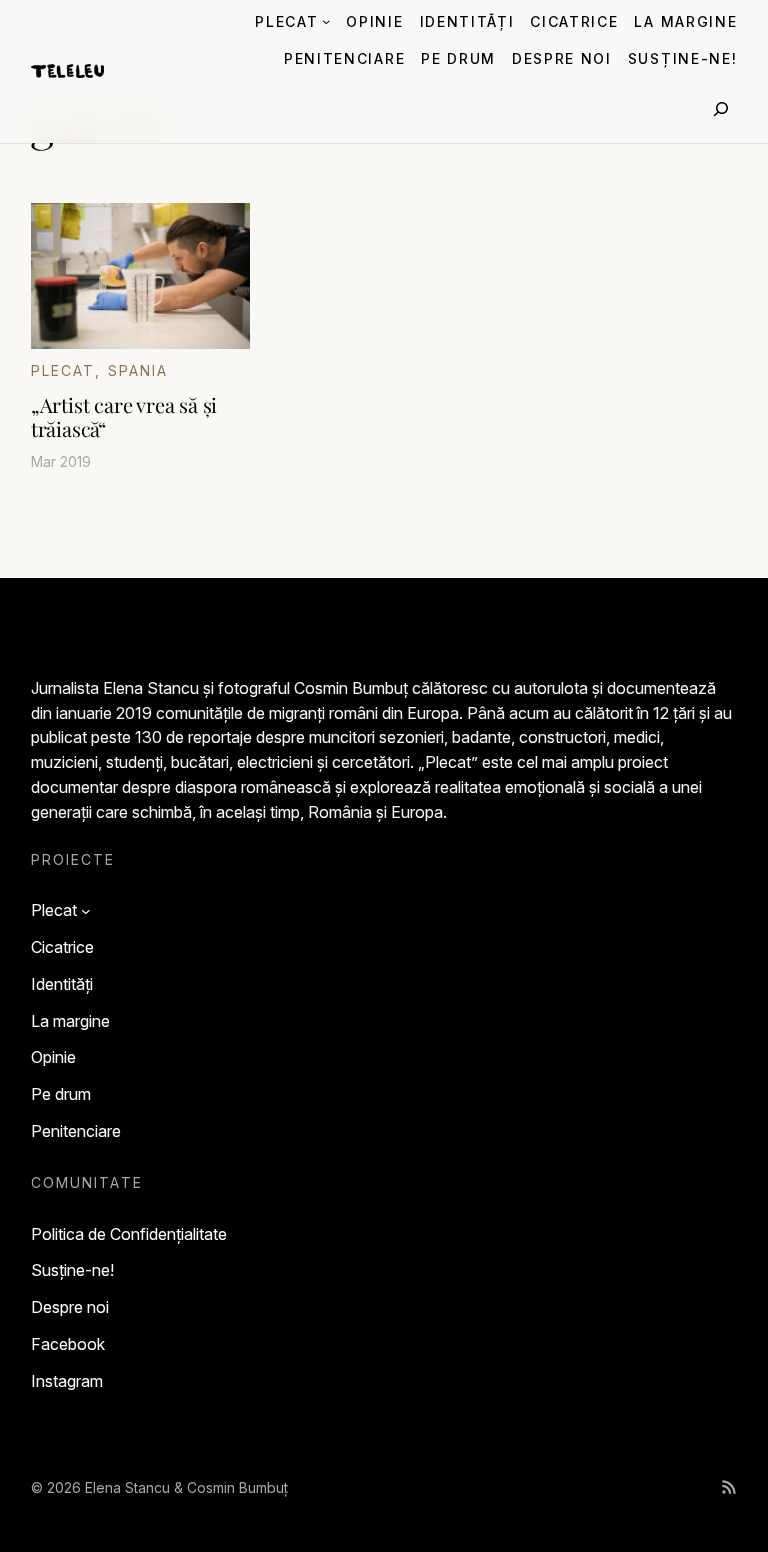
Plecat (63, 370)
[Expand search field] (721, 109)
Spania (138, 370)
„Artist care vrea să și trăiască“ (124, 417)
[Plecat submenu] (326, 21)
